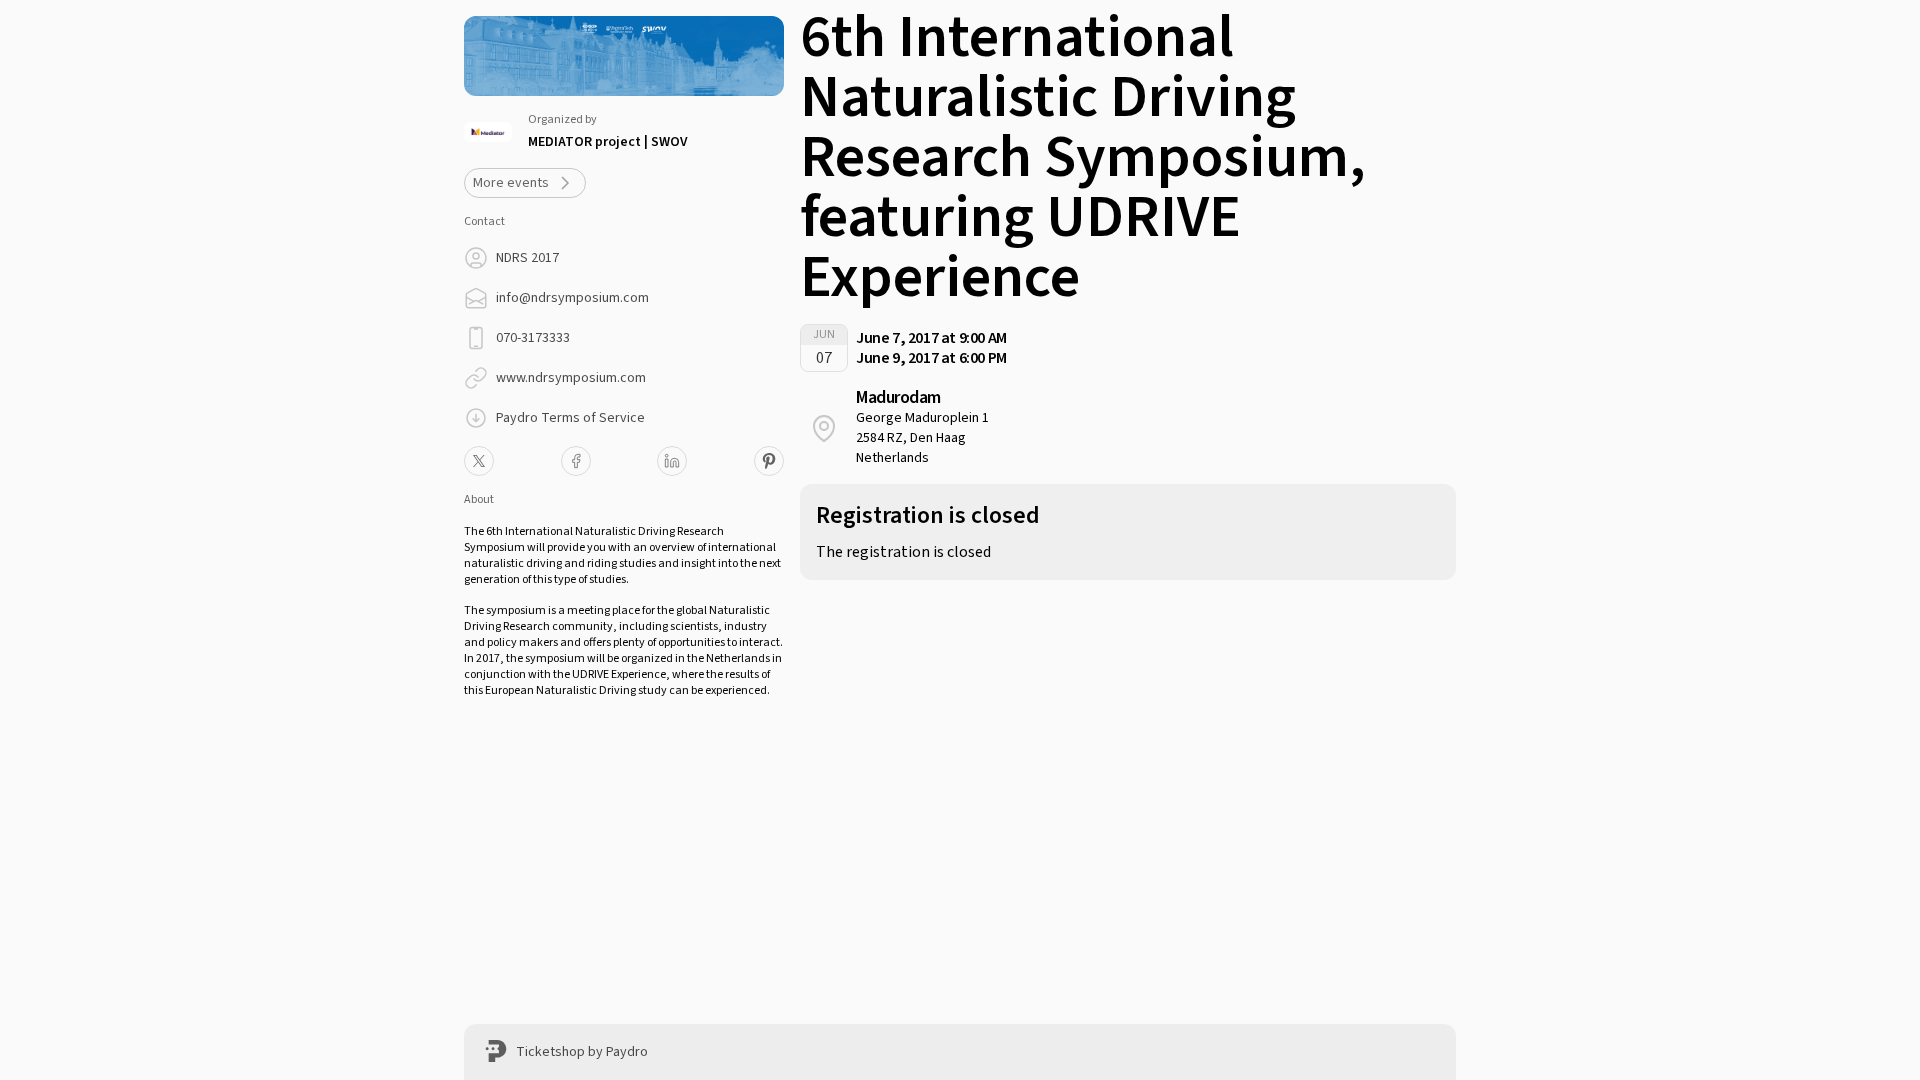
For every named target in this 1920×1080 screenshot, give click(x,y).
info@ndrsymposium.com (572, 298)
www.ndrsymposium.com (571, 378)
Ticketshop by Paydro (582, 1052)
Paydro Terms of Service (570, 418)
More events (511, 183)
